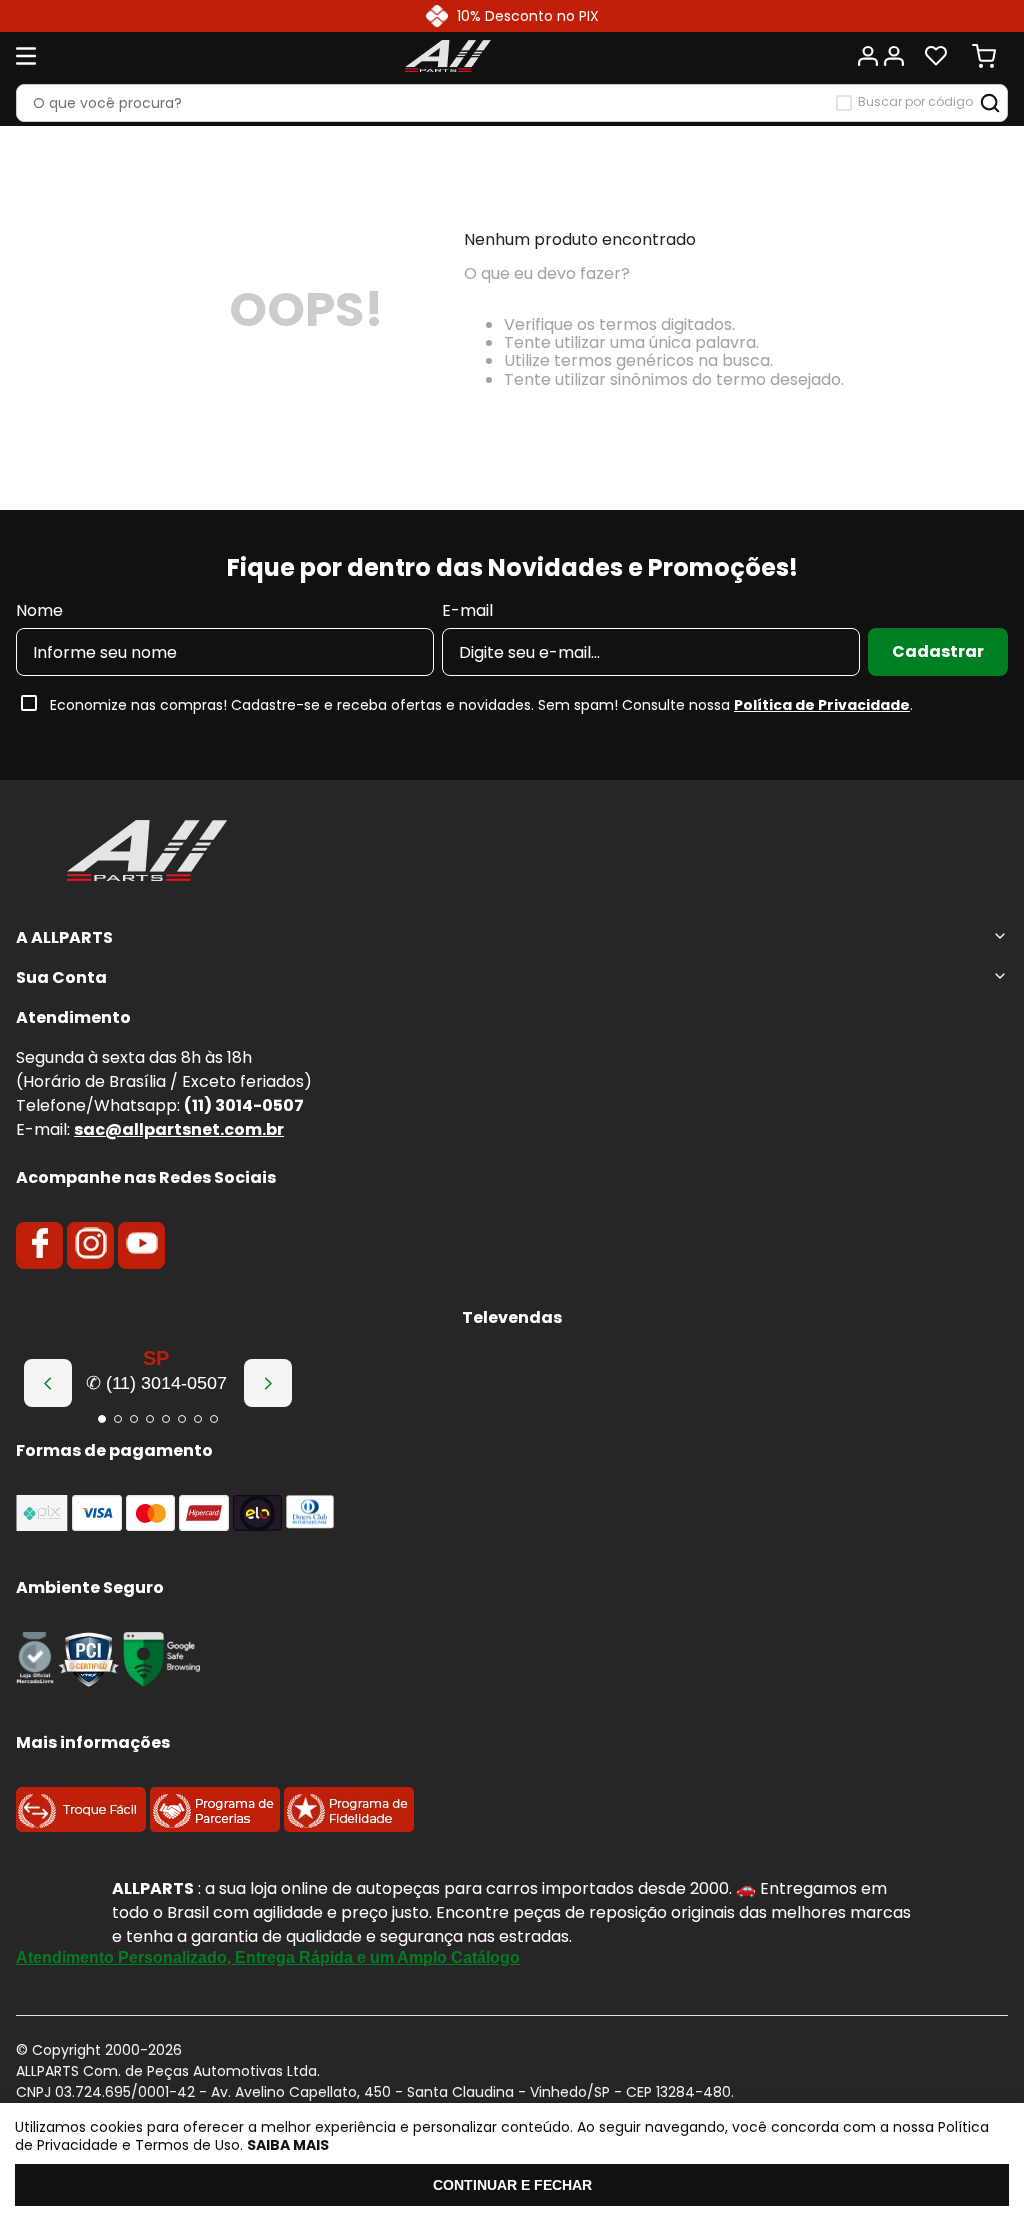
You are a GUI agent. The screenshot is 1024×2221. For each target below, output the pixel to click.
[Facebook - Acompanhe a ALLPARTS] (40, 1245)
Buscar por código (915, 102)
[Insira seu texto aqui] (35, 1681)
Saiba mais (288, 2145)
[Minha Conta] (880, 56)
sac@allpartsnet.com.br (179, 1129)
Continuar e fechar (512, 2185)
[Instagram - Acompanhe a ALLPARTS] (91, 1245)
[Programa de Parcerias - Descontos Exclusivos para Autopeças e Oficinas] (215, 1826)
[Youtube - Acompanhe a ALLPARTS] (142, 1245)
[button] (102, 1419)
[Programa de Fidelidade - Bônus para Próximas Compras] (349, 1826)
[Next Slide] (268, 1383)
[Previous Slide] (48, 1383)
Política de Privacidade (822, 705)
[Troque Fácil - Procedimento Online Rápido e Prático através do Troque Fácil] (81, 1826)
